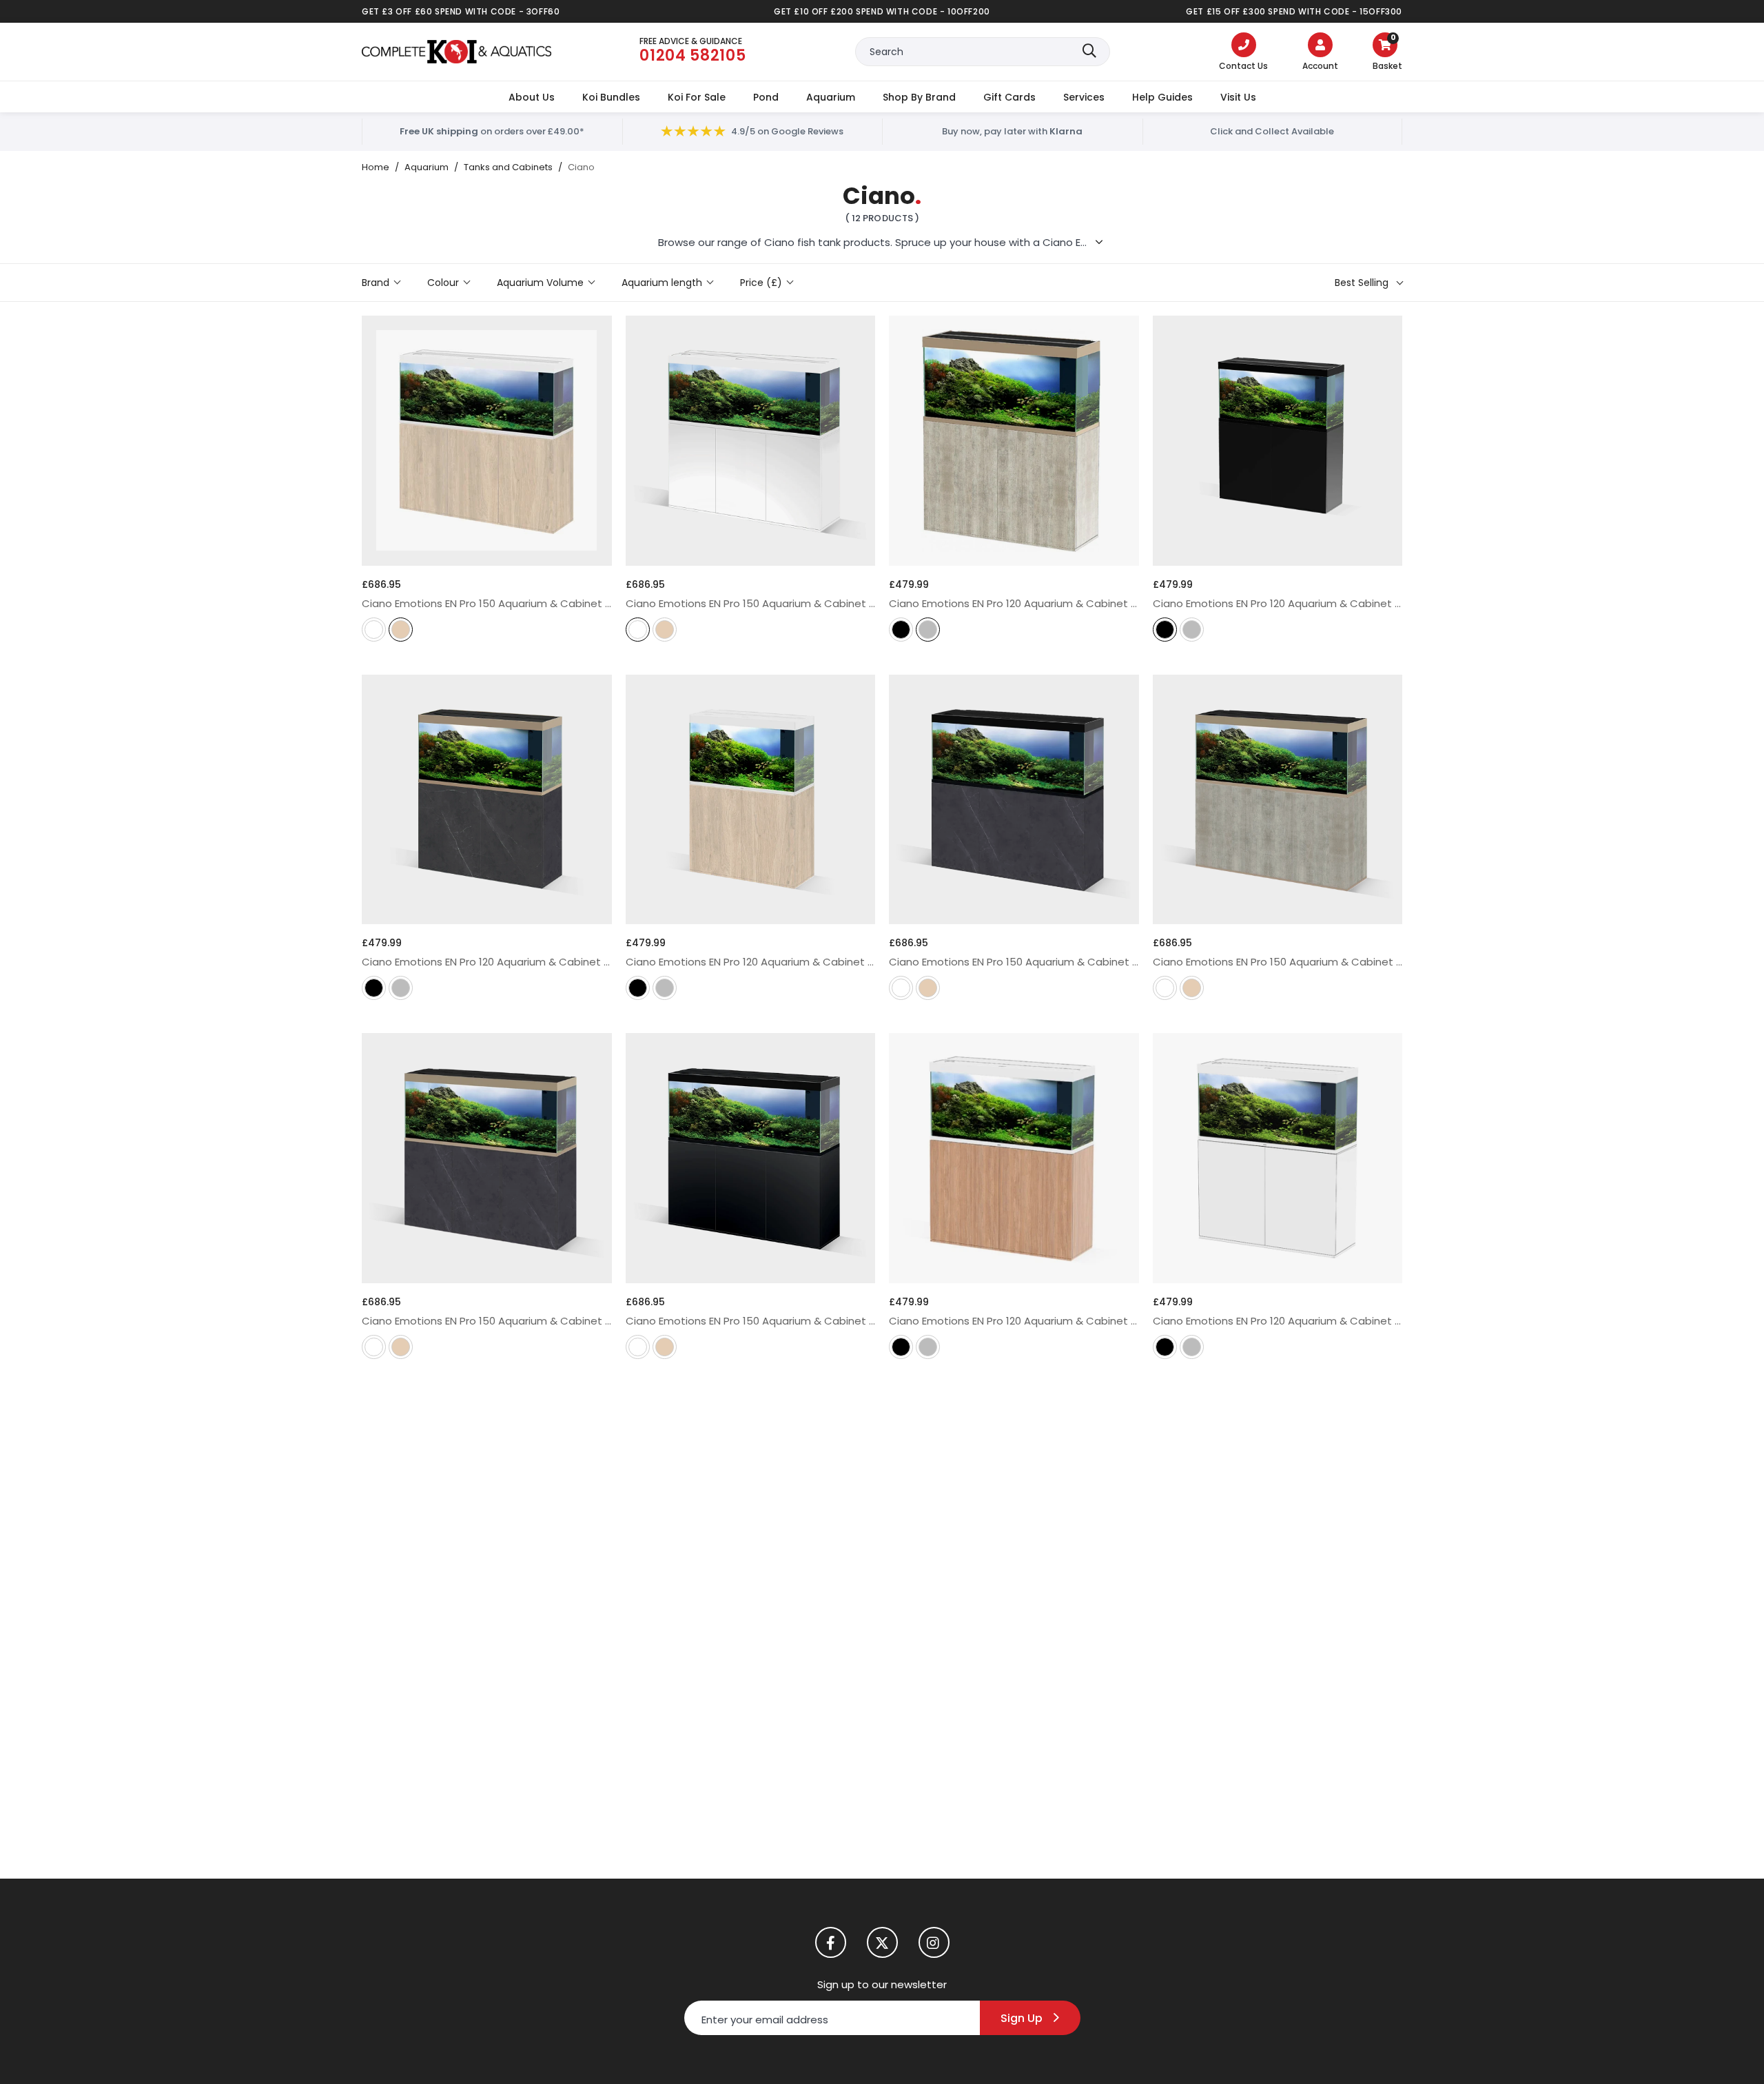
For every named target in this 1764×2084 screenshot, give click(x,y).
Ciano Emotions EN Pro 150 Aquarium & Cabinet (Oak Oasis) (487, 603)
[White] (374, 631)
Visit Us (1238, 97)
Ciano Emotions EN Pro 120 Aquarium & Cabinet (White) (1278, 1321)
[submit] (1089, 52)
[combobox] (983, 52)
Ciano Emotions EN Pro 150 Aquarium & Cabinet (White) (751, 603)
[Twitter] (882, 1942)
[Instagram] (934, 1942)
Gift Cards (1009, 97)
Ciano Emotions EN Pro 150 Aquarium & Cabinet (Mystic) (1278, 962)
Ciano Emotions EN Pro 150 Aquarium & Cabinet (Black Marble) (1014, 962)
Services (1084, 97)
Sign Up (1022, 2018)
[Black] (901, 631)
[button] (1387, 53)
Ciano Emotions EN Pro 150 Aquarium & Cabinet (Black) (751, 1321)
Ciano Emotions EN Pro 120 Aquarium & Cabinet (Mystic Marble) (487, 962)
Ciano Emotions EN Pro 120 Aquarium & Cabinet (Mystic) (1014, 603)
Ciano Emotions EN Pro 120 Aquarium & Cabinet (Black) (1278, 603)
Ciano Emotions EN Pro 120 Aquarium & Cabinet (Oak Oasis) (751, 962)
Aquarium (831, 97)
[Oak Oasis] (401, 631)
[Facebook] (831, 1942)
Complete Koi (457, 52)
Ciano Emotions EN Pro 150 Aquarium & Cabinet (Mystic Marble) (487, 1321)
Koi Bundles (611, 97)
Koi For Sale (697, 97)
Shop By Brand (919, 97)
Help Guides (1162, 97)
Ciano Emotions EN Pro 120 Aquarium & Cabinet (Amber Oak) (1014, 1321)
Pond (766, 97)
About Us (532, 97)
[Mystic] (928, 631)
